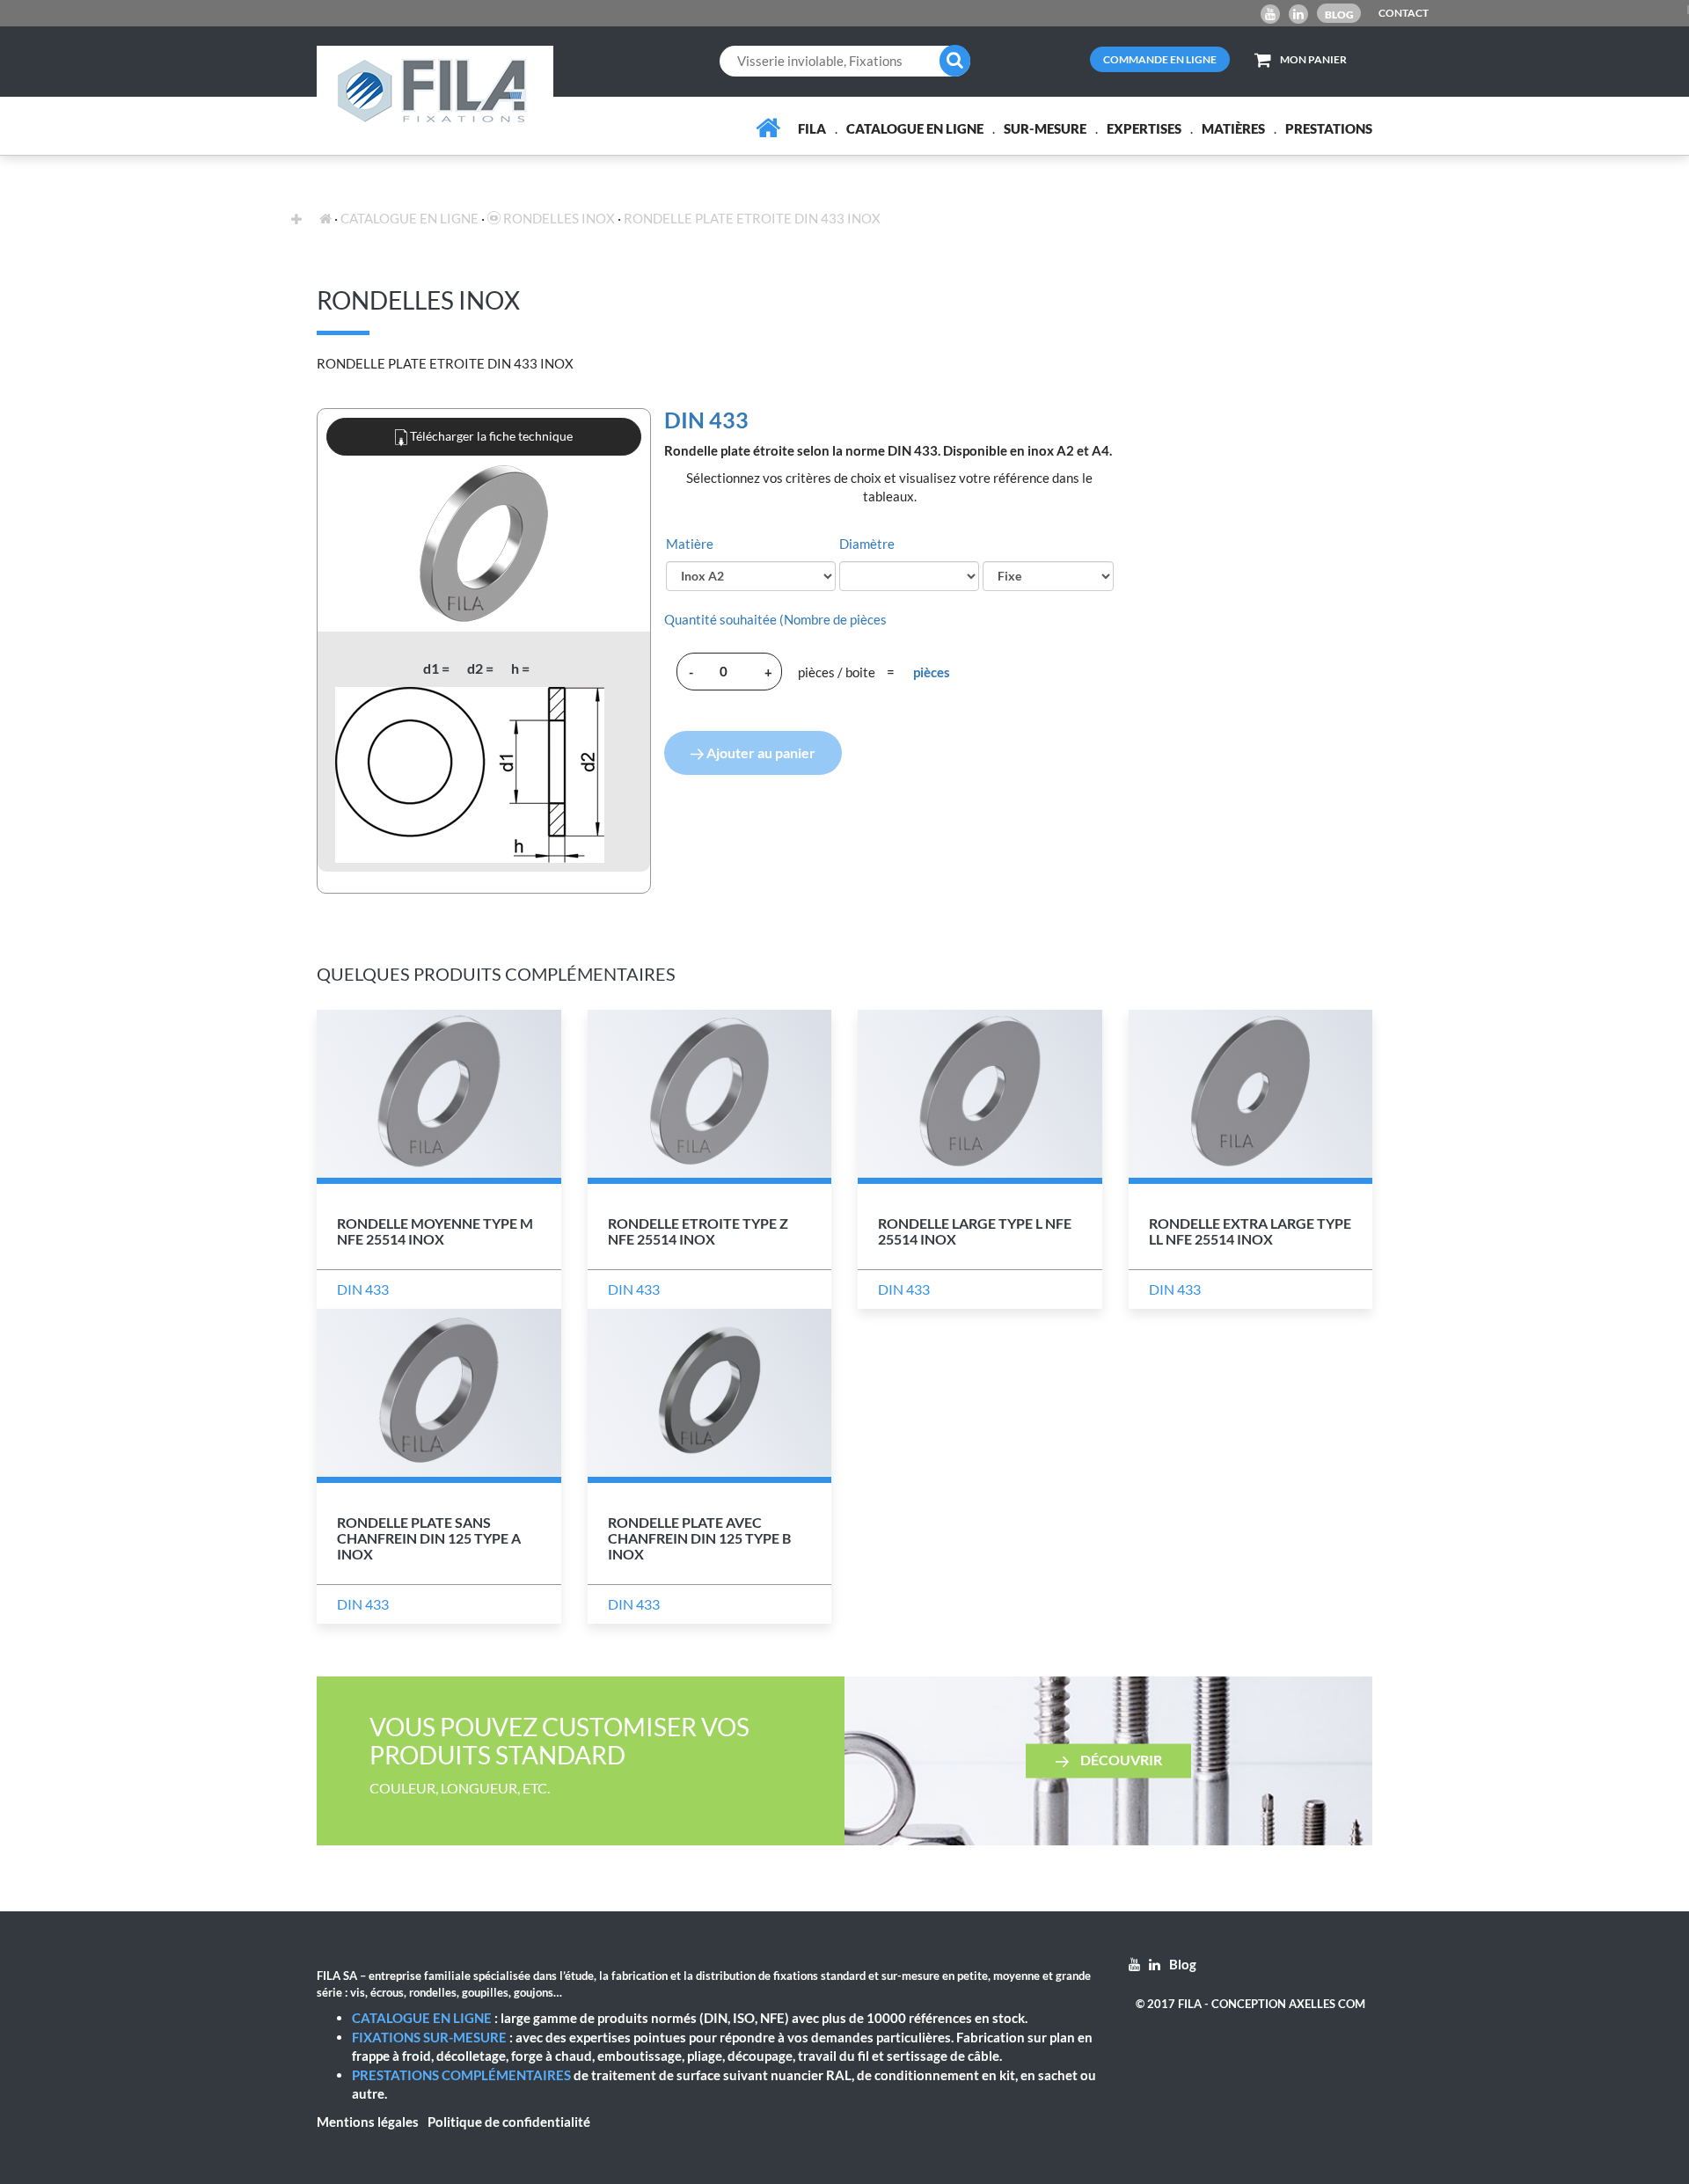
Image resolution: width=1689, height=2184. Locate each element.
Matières (1233, 128)
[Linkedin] (1298, 14)
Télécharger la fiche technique (490, 436)
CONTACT (1404, 13)
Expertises (1144, 128)
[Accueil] (768, 128)
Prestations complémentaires (461, 2075)
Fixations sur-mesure (429, 2037)
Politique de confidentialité (509, 2122)
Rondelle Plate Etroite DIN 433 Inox (752, 218)
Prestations (1329, 128)
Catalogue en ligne (915, 128)
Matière (690, 544)
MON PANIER (1313, 59)
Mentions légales (368, 2122)
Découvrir (1120, 1760)
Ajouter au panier (760, 752)
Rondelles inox (558, 218)
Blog (1339, 15)
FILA (812, 128)
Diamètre (867, 544)
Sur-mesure (1045, 128)
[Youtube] (1270, 14)
